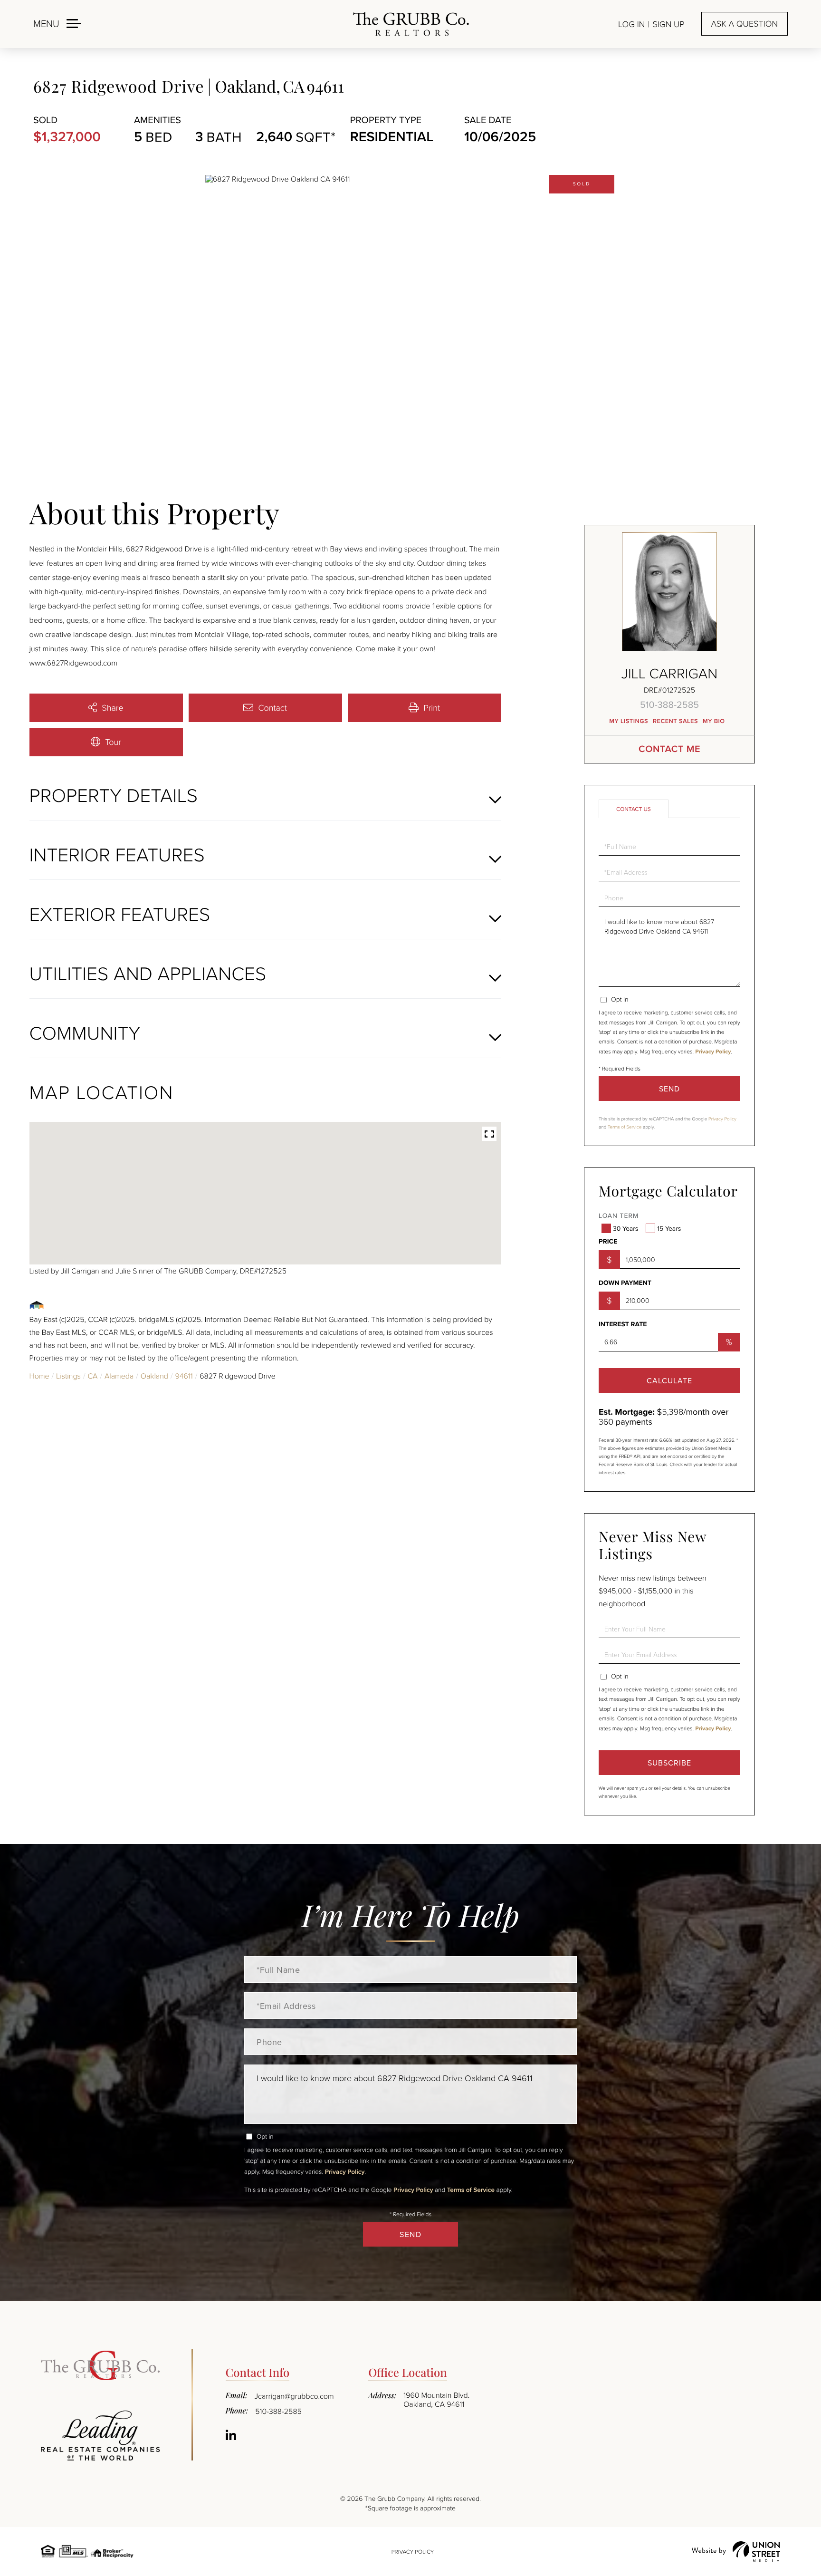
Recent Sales (675, 721)
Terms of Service (625, 1127)
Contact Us (634, 809)
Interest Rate (623, 1324)
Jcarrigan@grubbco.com (294, 2396)
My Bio (714, 721)
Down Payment (625, 1283)
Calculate (669, 1380)
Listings (68, 1376)
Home (39, 1376)
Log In (631, 24)
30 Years (625, 1228)
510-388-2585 (669, 704)
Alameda (119, 1376)
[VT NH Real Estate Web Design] (736, 2552)
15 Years (669, 1228)
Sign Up (668, 24)
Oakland (154, 1376)
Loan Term (619, 1216)
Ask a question (745, 24)
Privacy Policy (713, 1052)
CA (92, 1376)
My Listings (629, 721)
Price (608, 1242)
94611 (184, 1376)
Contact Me (669, 749)
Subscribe (669, 1763)
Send (669, 1089)
